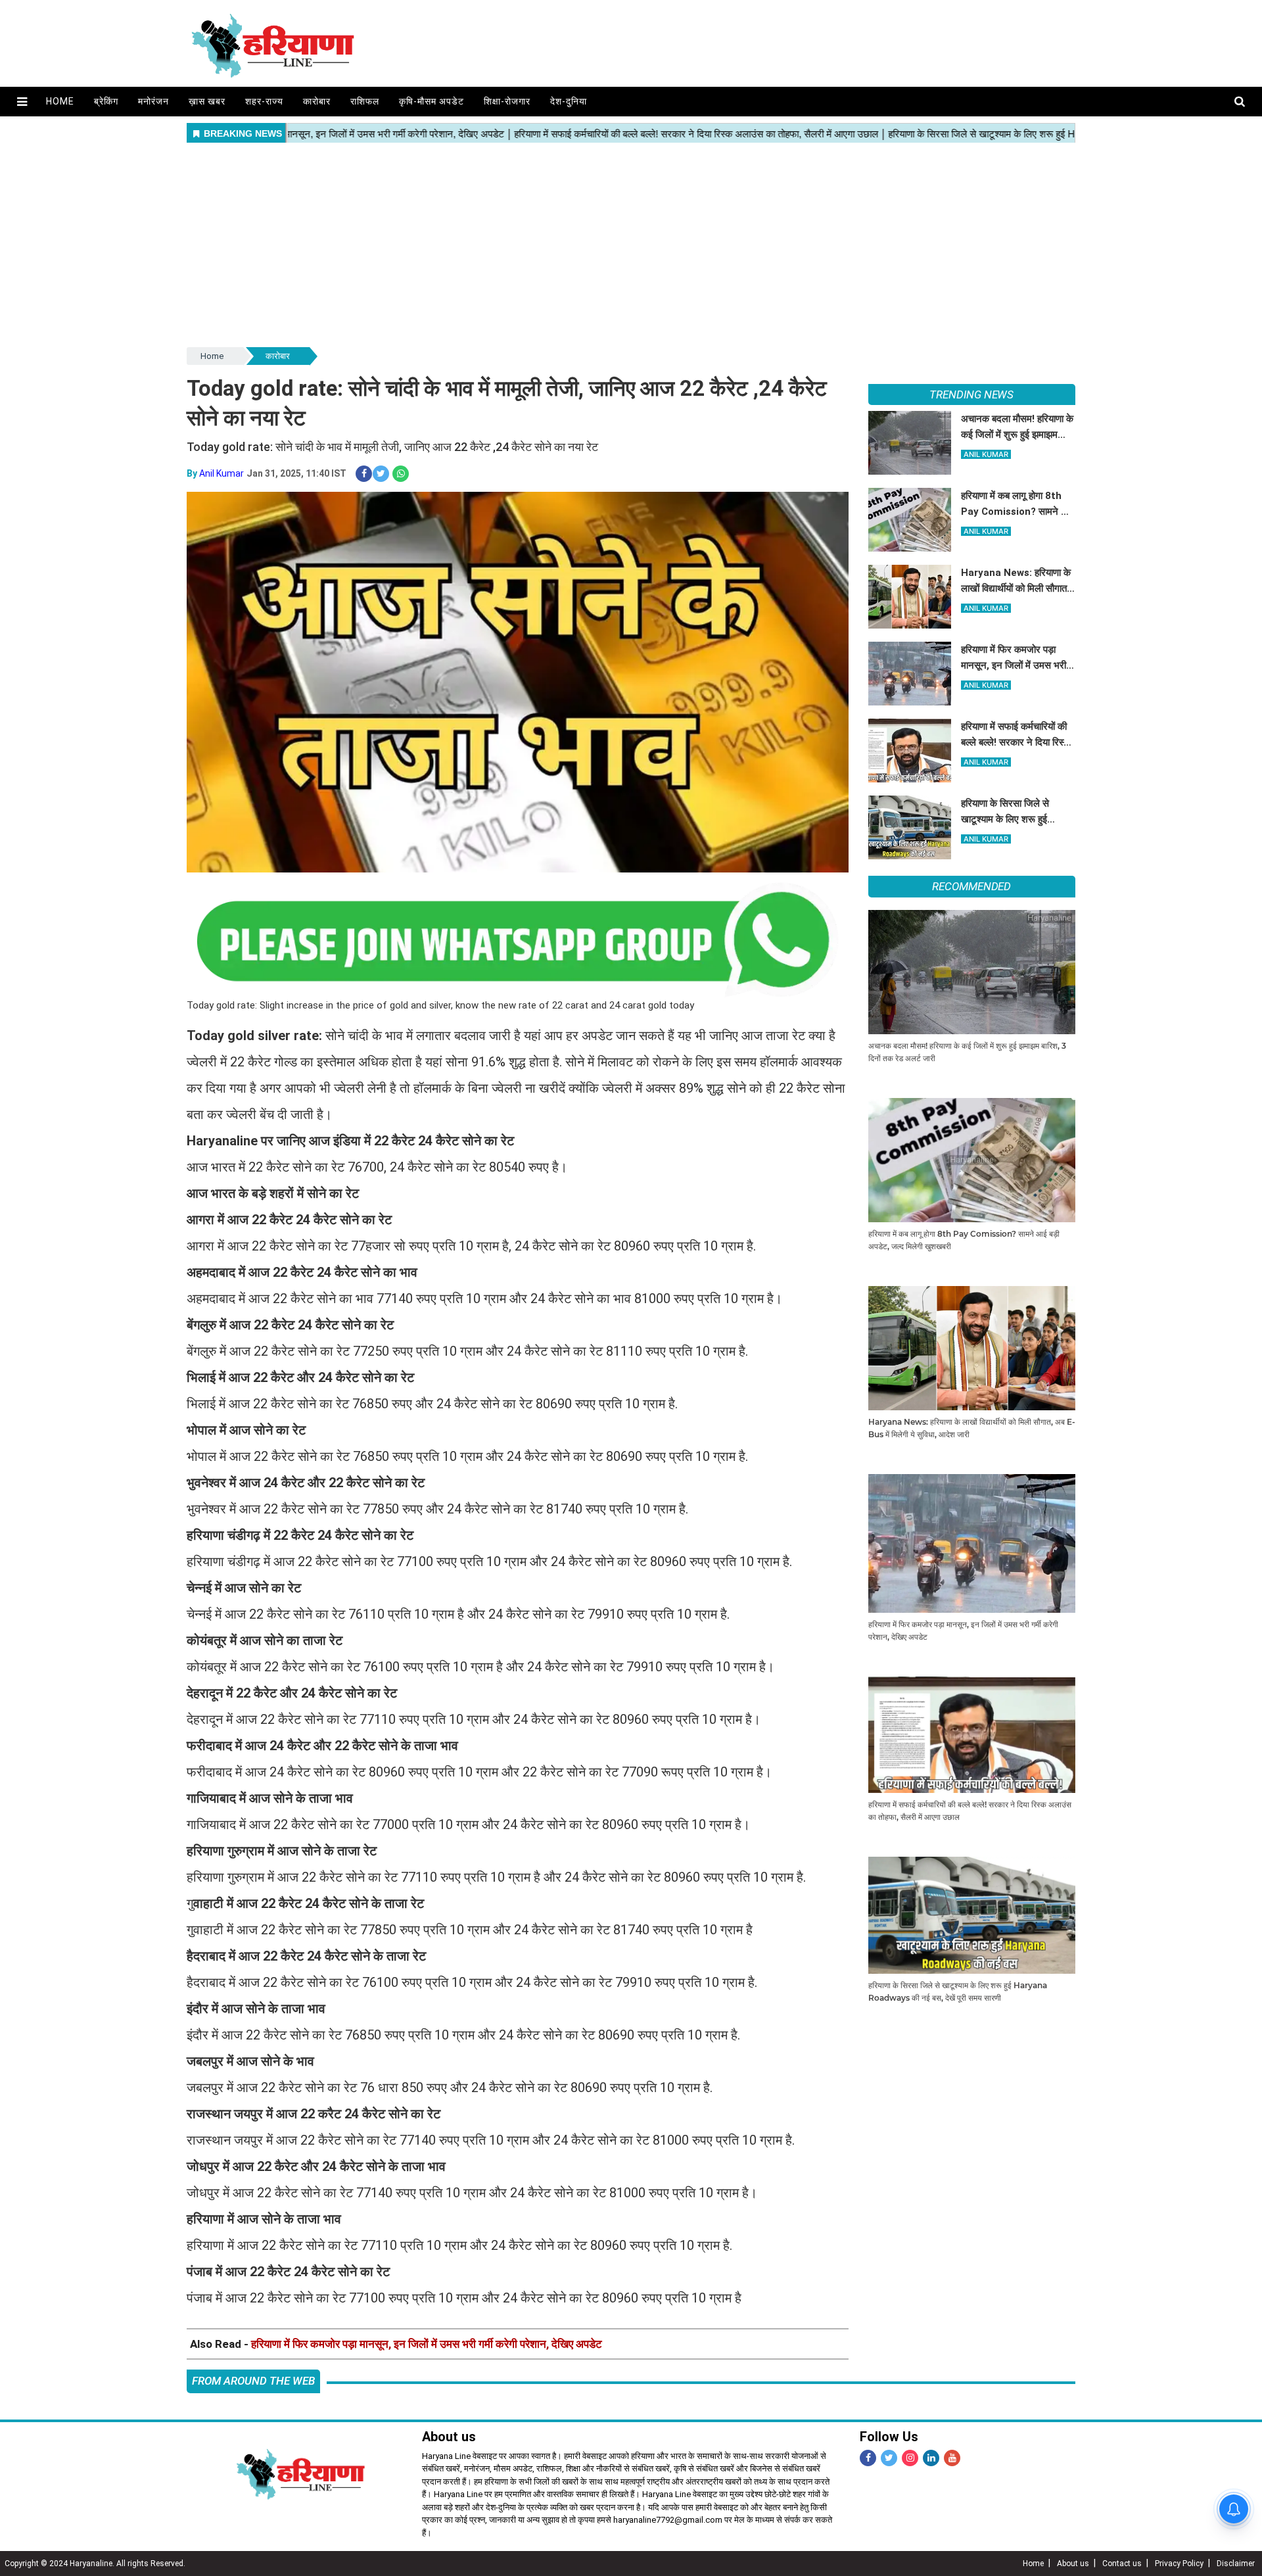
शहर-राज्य (264, 101)
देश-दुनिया (569, 101)
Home (60, 101)
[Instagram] (910, 2458)
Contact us (1122, 2564)
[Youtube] (952, 2458)
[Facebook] (868, 2458)
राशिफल (365, 101)
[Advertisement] (631, 246)
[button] (22, 102)
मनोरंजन (153, 101)
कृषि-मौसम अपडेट (432, 101)
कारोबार (317, 101)
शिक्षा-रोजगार (507, 101)
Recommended (971, 886)
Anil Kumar (222, 473)
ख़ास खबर (207, 101)
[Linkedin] (931, 2458)
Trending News (971, 394)
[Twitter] (889, 2458)
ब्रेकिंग (106, 101)
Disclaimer (1236, 2564)
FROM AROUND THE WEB (253, 2381)
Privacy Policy (1179, 2564)
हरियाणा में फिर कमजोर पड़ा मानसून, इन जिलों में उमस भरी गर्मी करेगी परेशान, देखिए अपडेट (427, 2344)
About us (1073, 2564)
